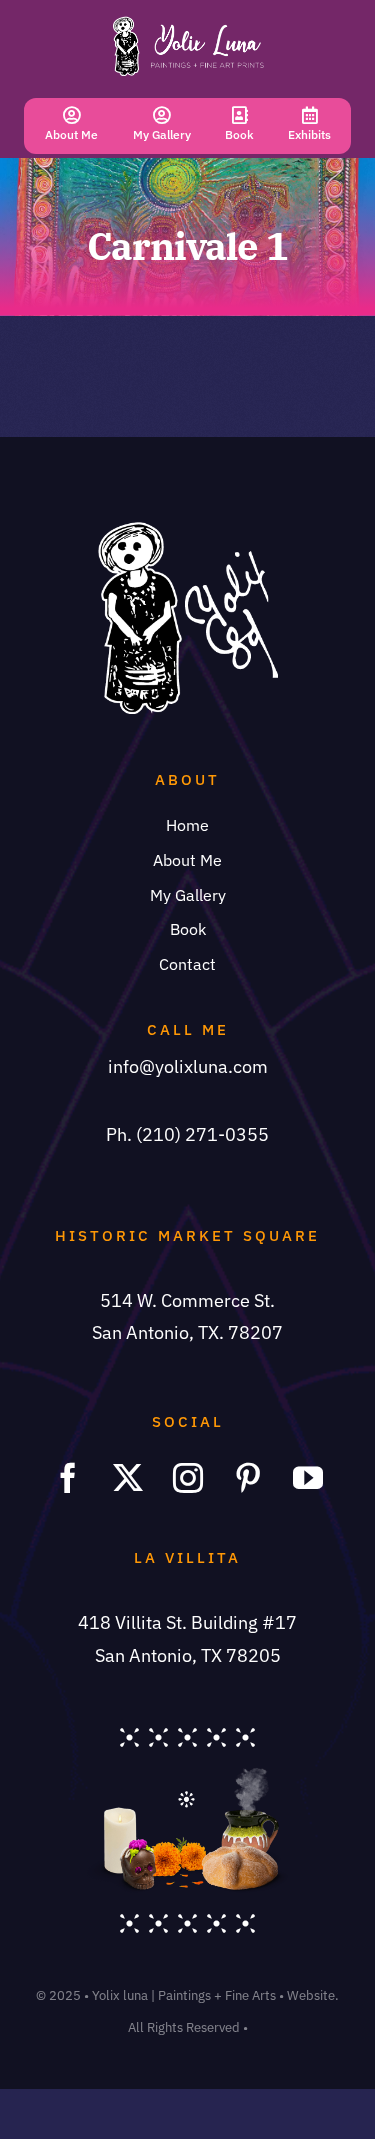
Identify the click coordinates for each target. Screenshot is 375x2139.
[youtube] (308, 1478)
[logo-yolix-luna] (188, 24)
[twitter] (128, 1478)
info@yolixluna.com (188, 1066)
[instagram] (188, 1478)
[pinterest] (248, 1478)
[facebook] (68, 1478)
